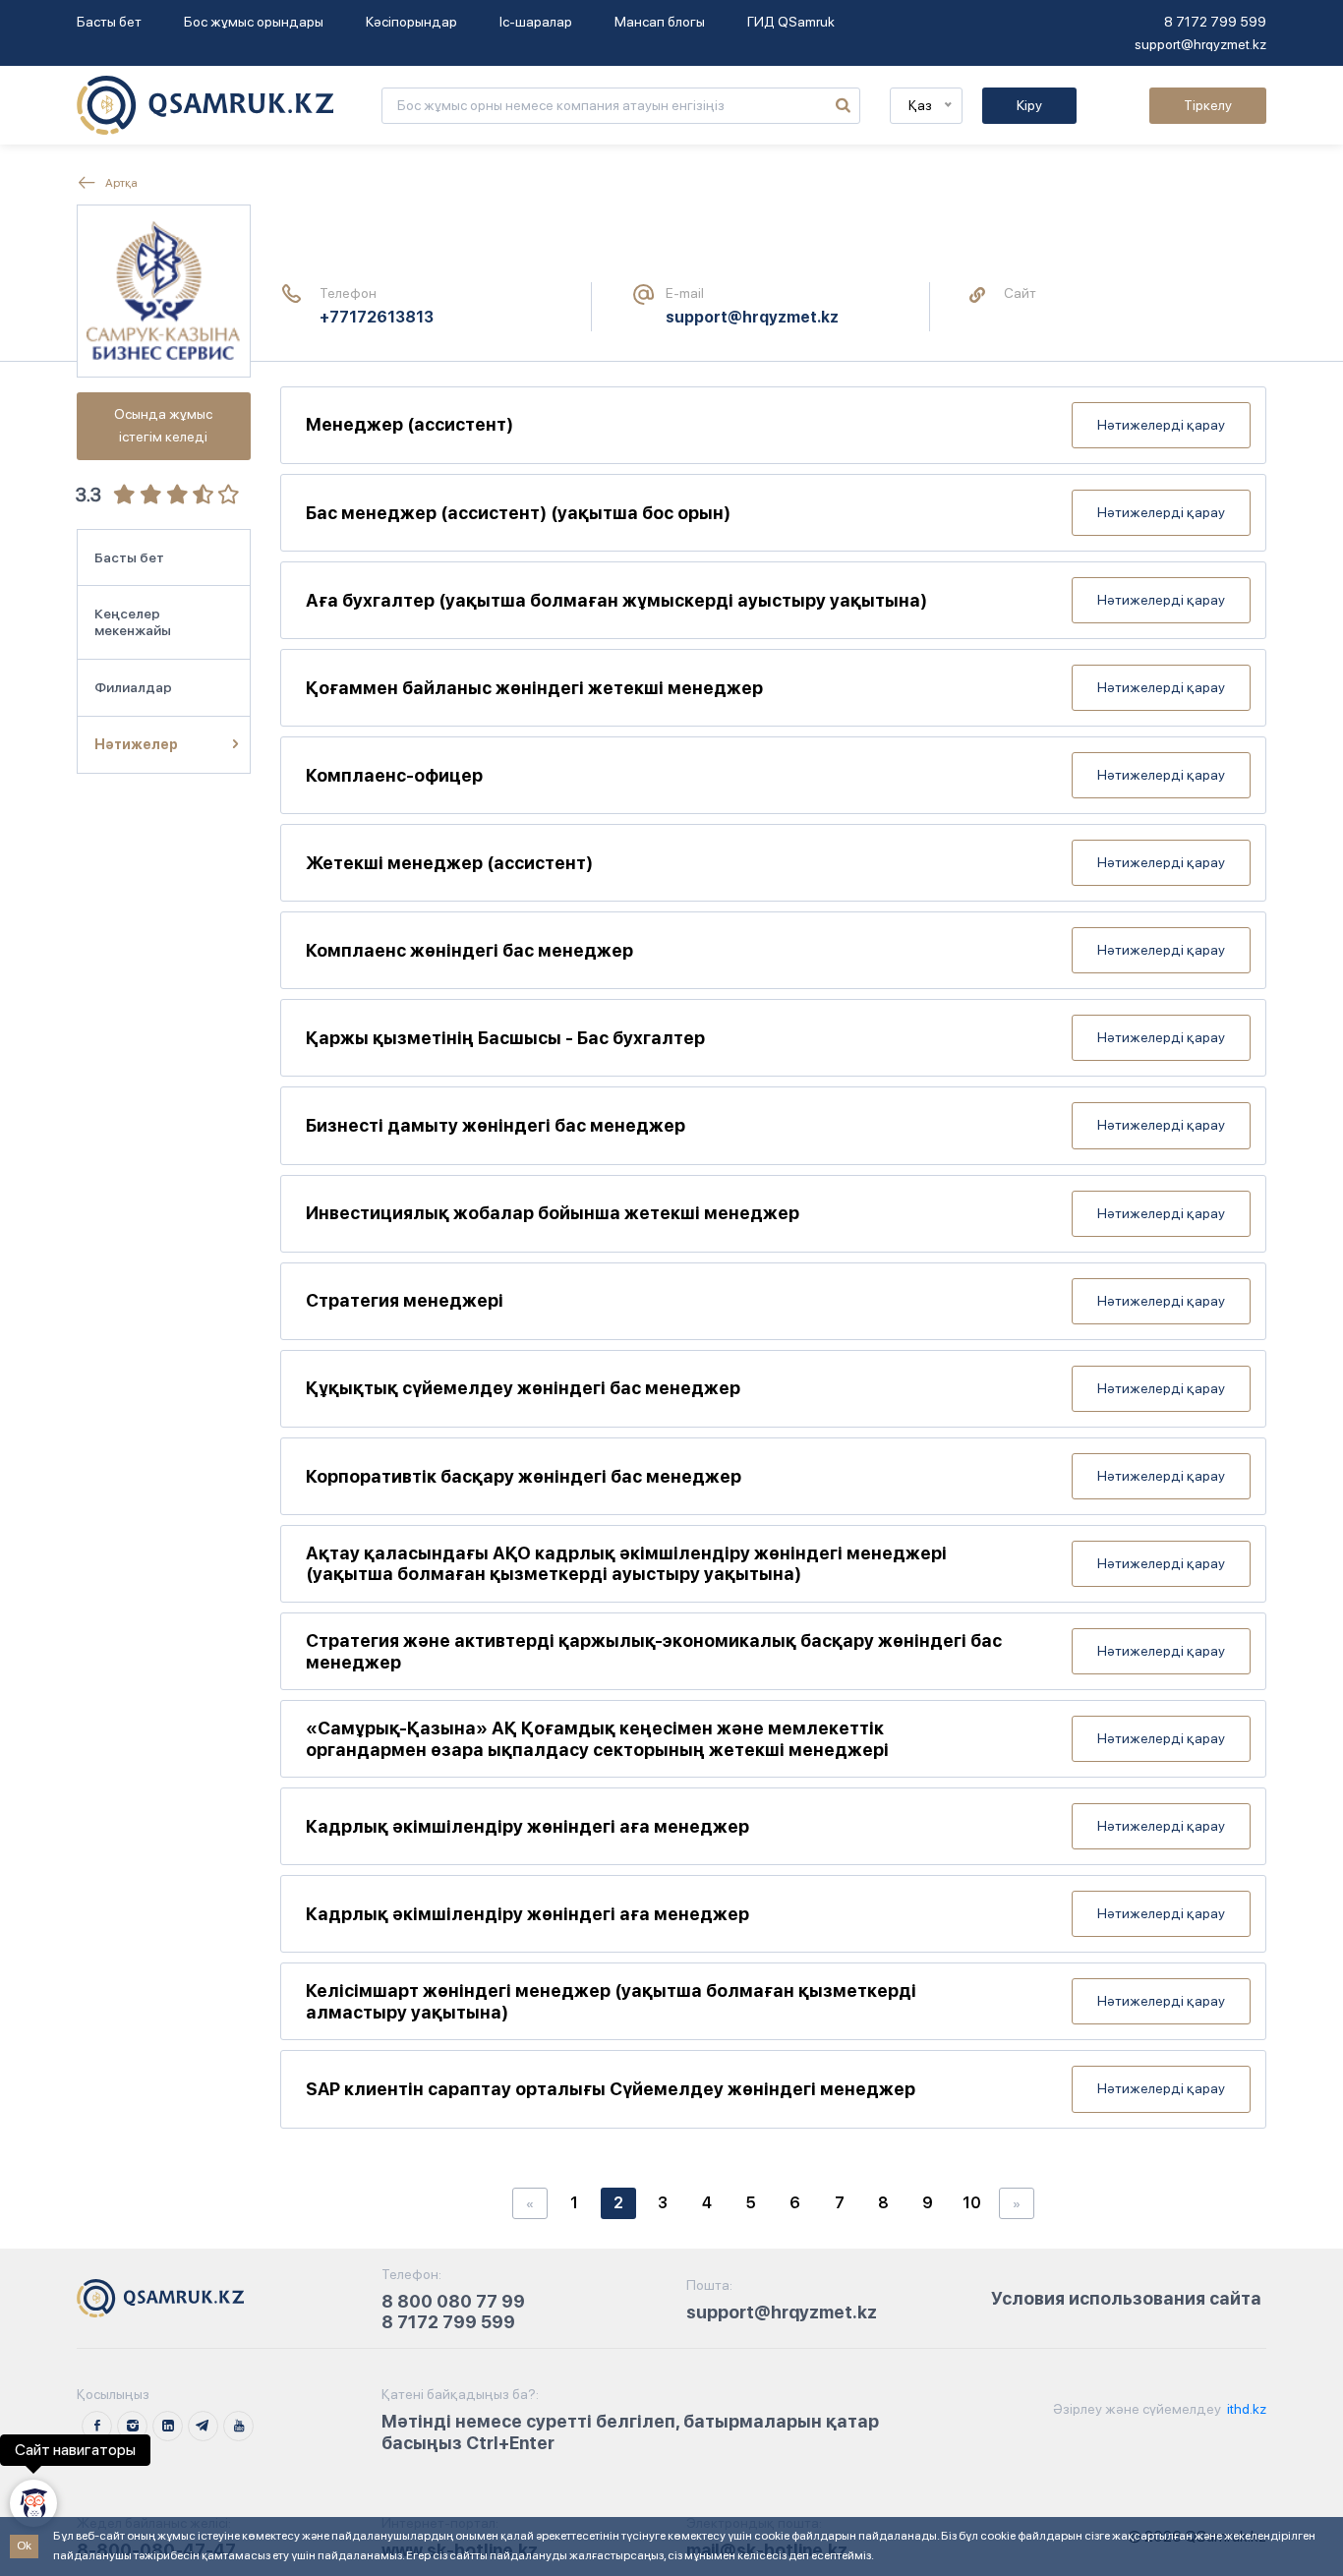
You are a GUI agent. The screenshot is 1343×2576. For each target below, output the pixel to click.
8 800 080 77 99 (453, 2301)
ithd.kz (1245, 2409)
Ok (24, 2546)
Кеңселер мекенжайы (133, 622)
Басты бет (109, 22)
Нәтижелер (136, 744)
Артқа (120, 183)
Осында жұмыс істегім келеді (163, 425)
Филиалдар (133, 687)
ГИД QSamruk (791, 22)
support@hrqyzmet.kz (1200, 44)
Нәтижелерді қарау (1161, 425)
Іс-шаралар (536, 22)
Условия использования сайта (1126, 2298)
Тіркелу (1208, 105)
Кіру (1029, 105)
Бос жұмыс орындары (254, 22)
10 (972, 2203)
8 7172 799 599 (1215, 22)
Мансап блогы (660, 22)
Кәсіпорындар (411, 22)
